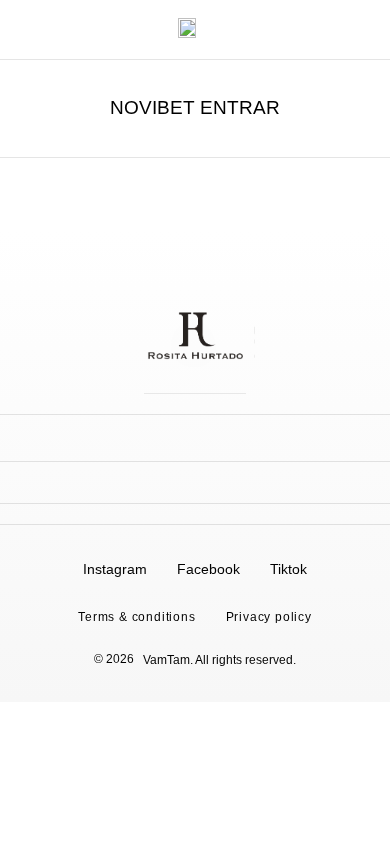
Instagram (115, 569)
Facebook (208, 569)
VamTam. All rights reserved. (219, 660)
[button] (26, 30)
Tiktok (288, 569)
